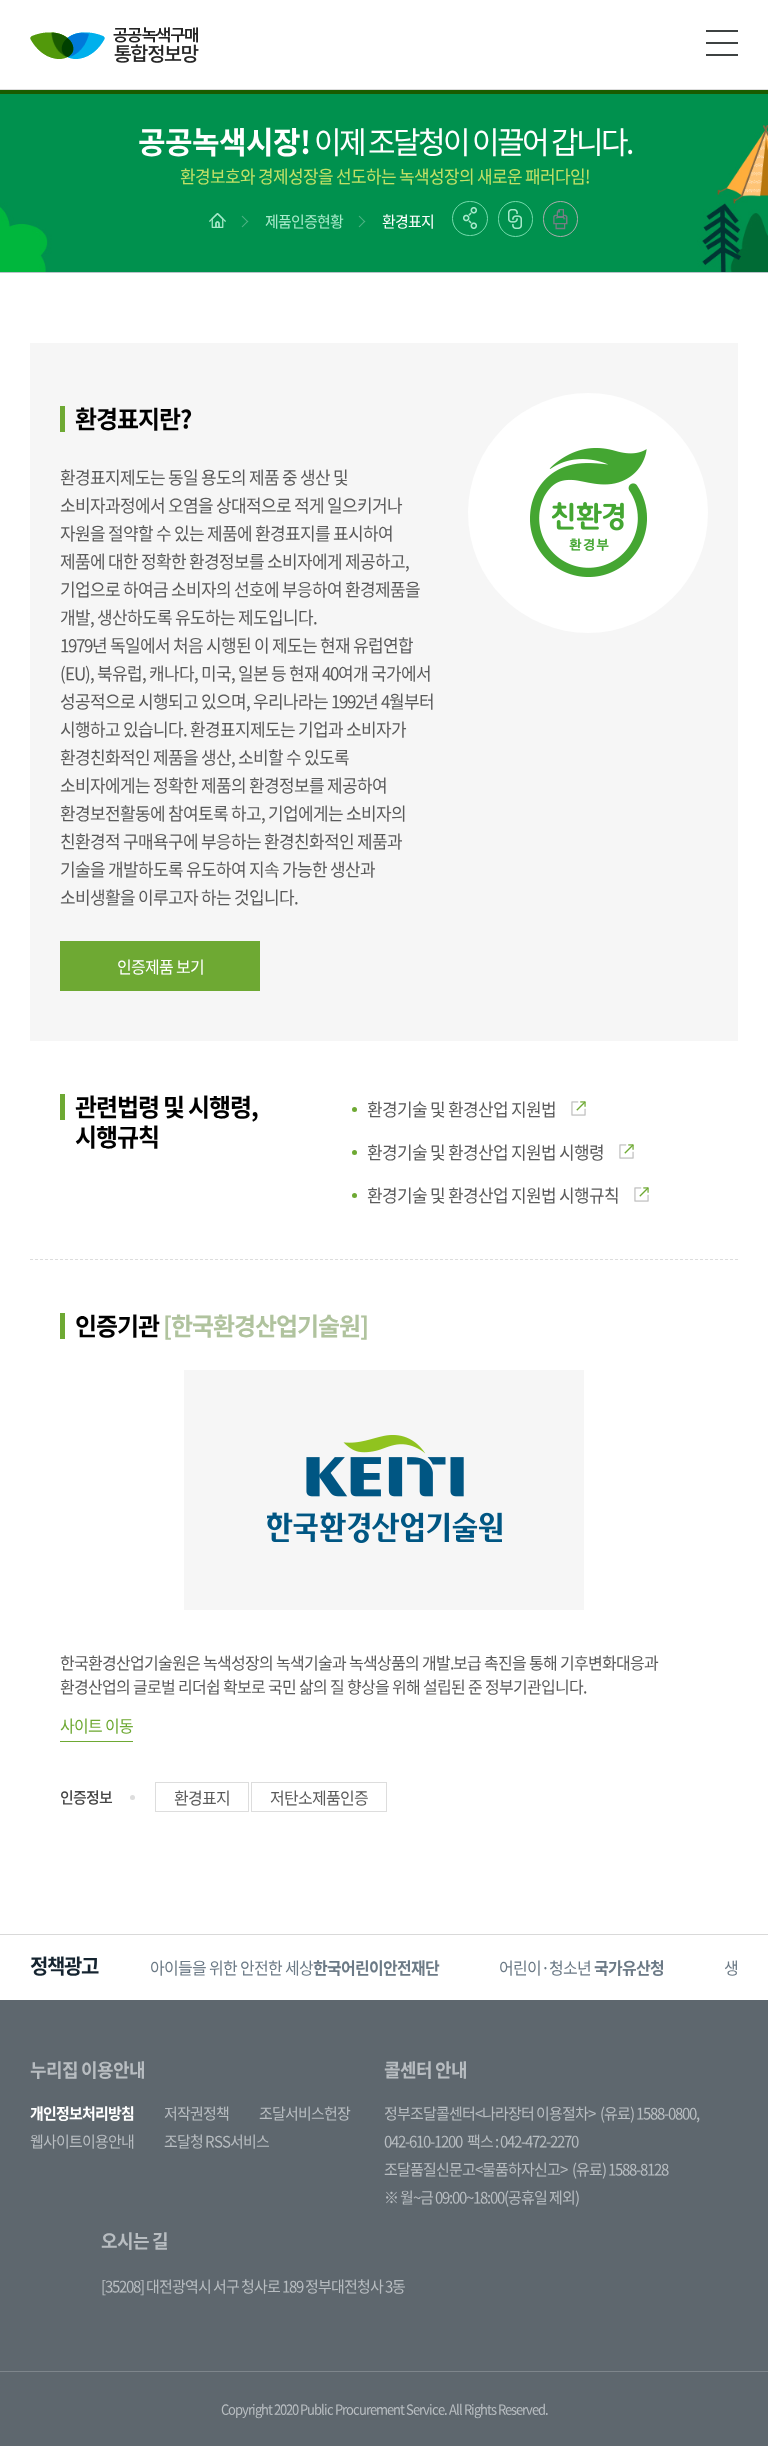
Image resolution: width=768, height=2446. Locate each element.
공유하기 (470, 218)
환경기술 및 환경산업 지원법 (461, 1108)
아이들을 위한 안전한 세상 (294, 1967)
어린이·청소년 (581, 1967)
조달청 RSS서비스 (216, 2141)
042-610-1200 (423, 2141)
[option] (294, 1967)
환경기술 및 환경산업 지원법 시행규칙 (493, 1194)
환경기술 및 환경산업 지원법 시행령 (485, 1151)
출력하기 (560, 219)
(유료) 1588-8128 (620, 2169)
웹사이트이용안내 (82, 2141)
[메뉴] (722, 43)
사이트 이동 (96, 1725)
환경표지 (408, 221)
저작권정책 (196, 2113)
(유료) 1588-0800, (649, 2113)
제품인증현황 (304, 221)
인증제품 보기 (160, 966)
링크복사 (515, 219)
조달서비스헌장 (304, 2113)
